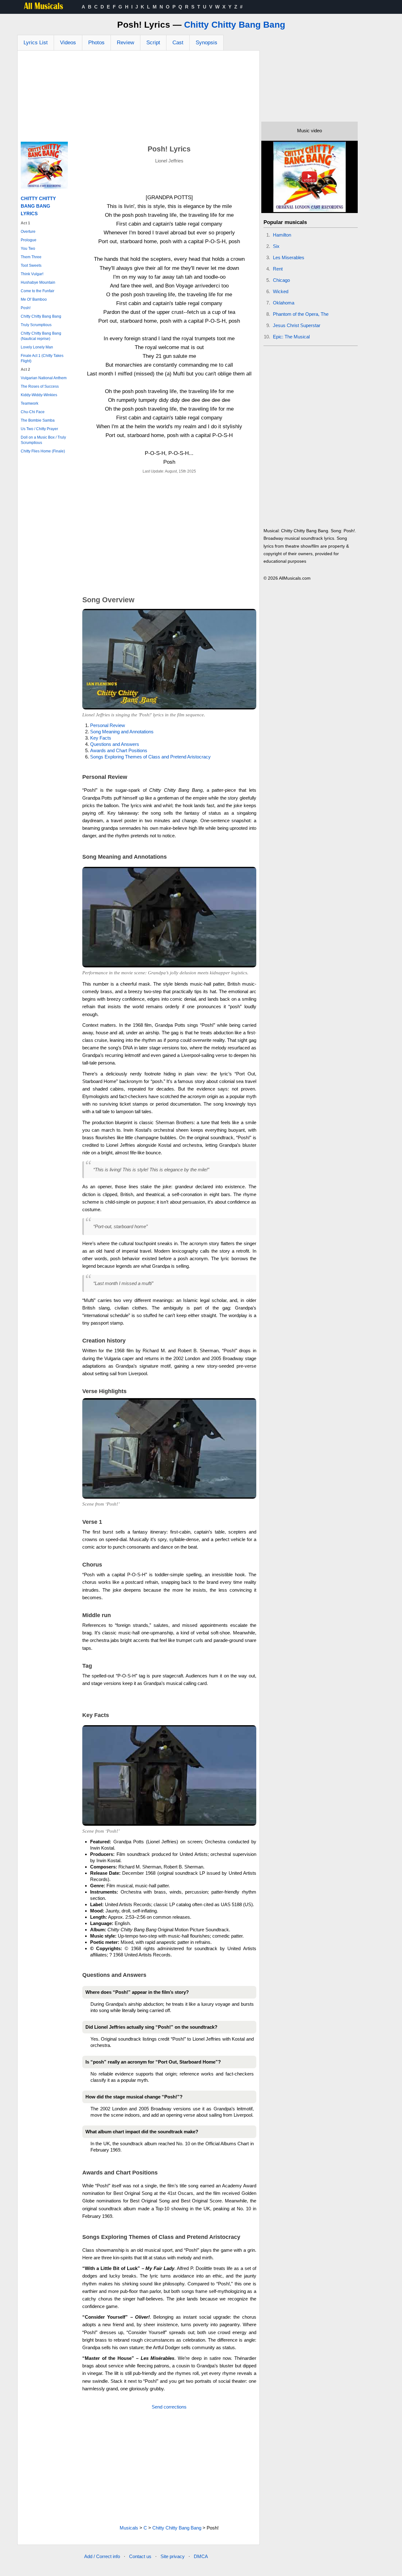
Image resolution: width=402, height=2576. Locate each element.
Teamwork (30, 403)
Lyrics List (36, 43)
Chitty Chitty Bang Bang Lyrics (38, 206)
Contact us (140, 2556)
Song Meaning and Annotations (122, 732)
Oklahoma (284, 303)
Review (125, 43)
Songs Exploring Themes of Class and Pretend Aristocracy (150, 757)
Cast (178, 43)
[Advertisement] (139, 98)
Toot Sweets (31, 265)
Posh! (26, 308)
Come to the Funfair (38, 291)
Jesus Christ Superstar (297, 325)
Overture (28, 232)
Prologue (29, 240)
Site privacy (173, 2556)
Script (153, 43)
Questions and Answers (115, 744)
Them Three (31, 257)
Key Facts (101, 738)
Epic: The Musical (291, 337)
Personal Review (108, 725)
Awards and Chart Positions (119, 750)
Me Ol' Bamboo (34, 299)
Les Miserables (289, 257)
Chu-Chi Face (33, 412)
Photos (96, 43)
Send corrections (169, 2407)
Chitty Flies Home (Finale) (43, 451)
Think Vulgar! (32, 274)
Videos (68, 43)
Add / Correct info (102, 2556)
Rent (278, 269)
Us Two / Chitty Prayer (39, 429)
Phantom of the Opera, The (301, 314)
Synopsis (206, 43)
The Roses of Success (40, 386)
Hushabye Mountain (38, 282)
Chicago (281, 280)
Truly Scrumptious (36, 325)
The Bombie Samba (38, 420)
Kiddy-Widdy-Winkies (39, 395)
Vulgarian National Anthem (44, 378)
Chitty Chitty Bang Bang (235, 25)
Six (276, 246)
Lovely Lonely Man (37, 347)
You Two (28, 249)
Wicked (281, 291)
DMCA (201, 2556)
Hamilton (282, 235)
